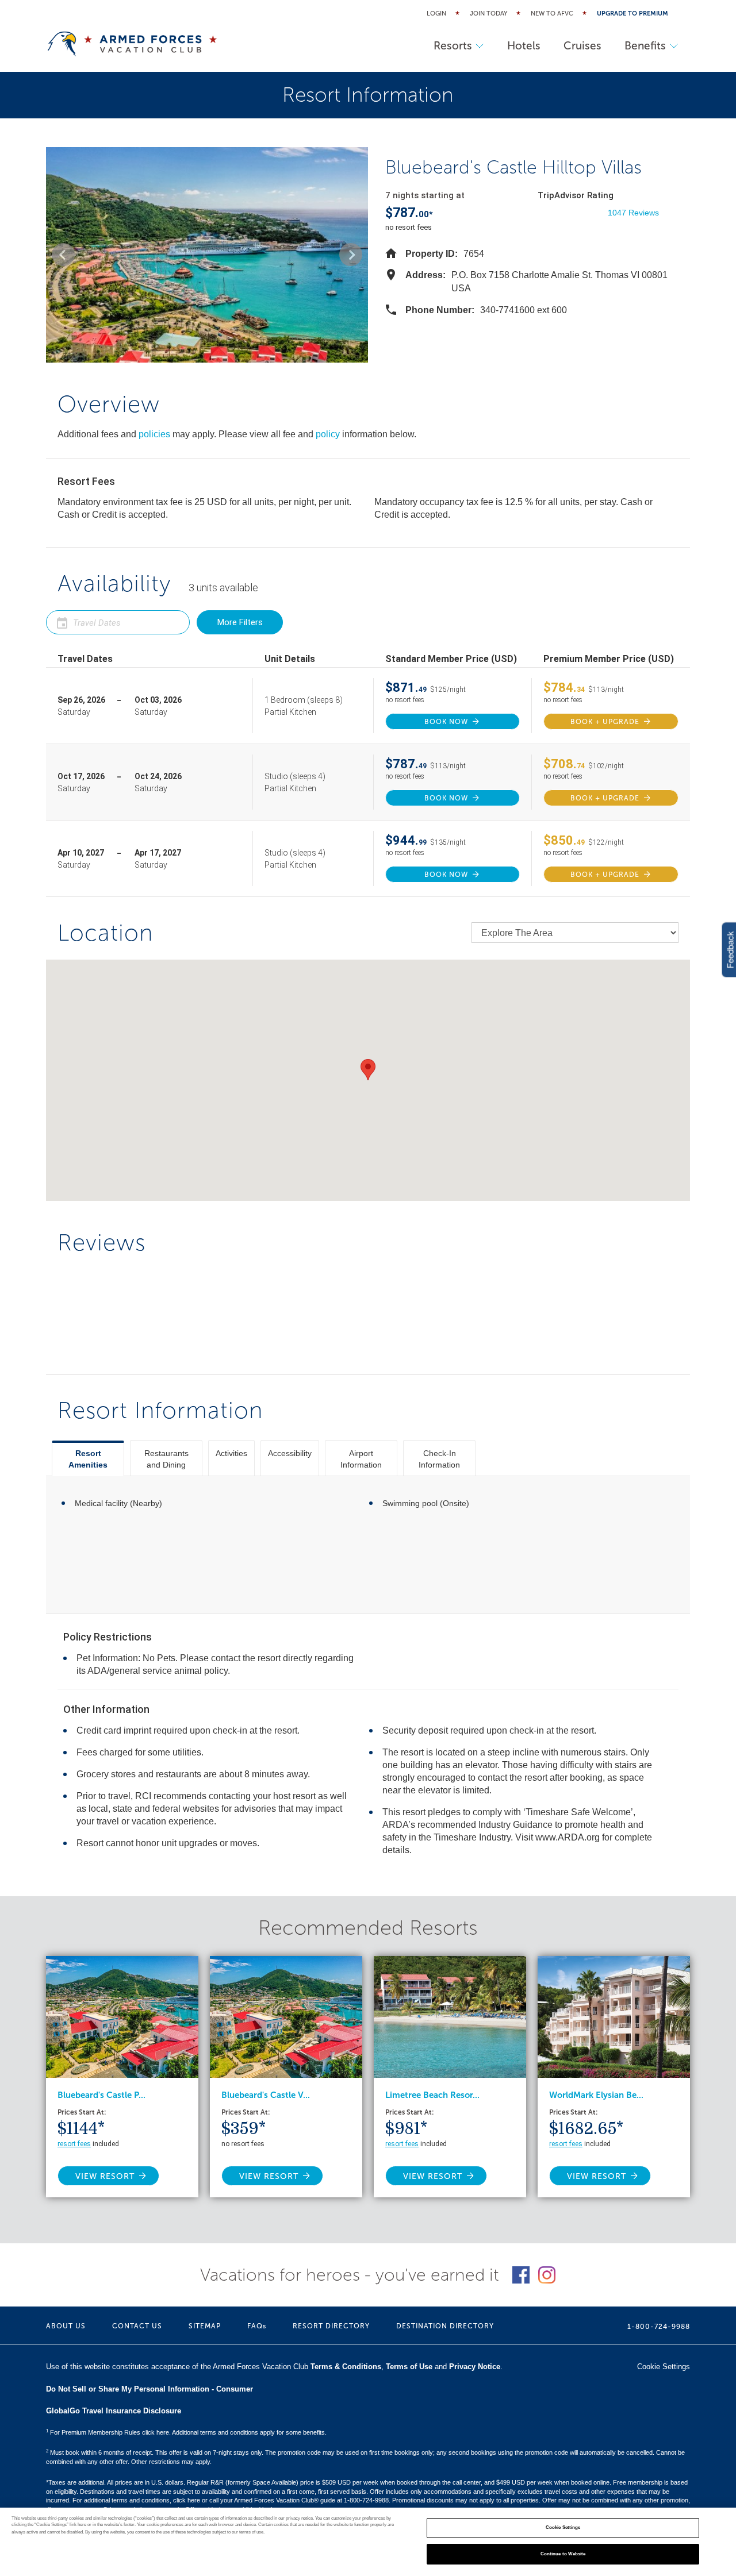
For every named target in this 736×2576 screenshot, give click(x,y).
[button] (63, 255)
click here (187, 2500)
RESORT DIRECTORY (331, 2326)
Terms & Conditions (346, 2367)
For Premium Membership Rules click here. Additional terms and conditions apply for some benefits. (186, 2432)
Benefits (645, 46)
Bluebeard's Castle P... (101, 2095)
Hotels (524, 46)
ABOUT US (66, 2326)
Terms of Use (409, 2367)
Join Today (488, 14)
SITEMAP (205, 2326)
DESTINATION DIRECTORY (445, 2326)
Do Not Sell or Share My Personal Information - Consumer (149, 2389)
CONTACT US (137, 2326)
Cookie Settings (563, 2528)
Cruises (582, 46)
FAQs (257, 2326)
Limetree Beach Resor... (432, 2095)
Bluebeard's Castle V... (266, 2095)
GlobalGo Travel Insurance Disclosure (114, 2411)
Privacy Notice (475, 2367)
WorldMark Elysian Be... (596, 2095)
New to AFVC (552, 14)
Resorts (453, 46)
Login (436, 14)
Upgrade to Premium (632, 14)
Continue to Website (563, 2554)
